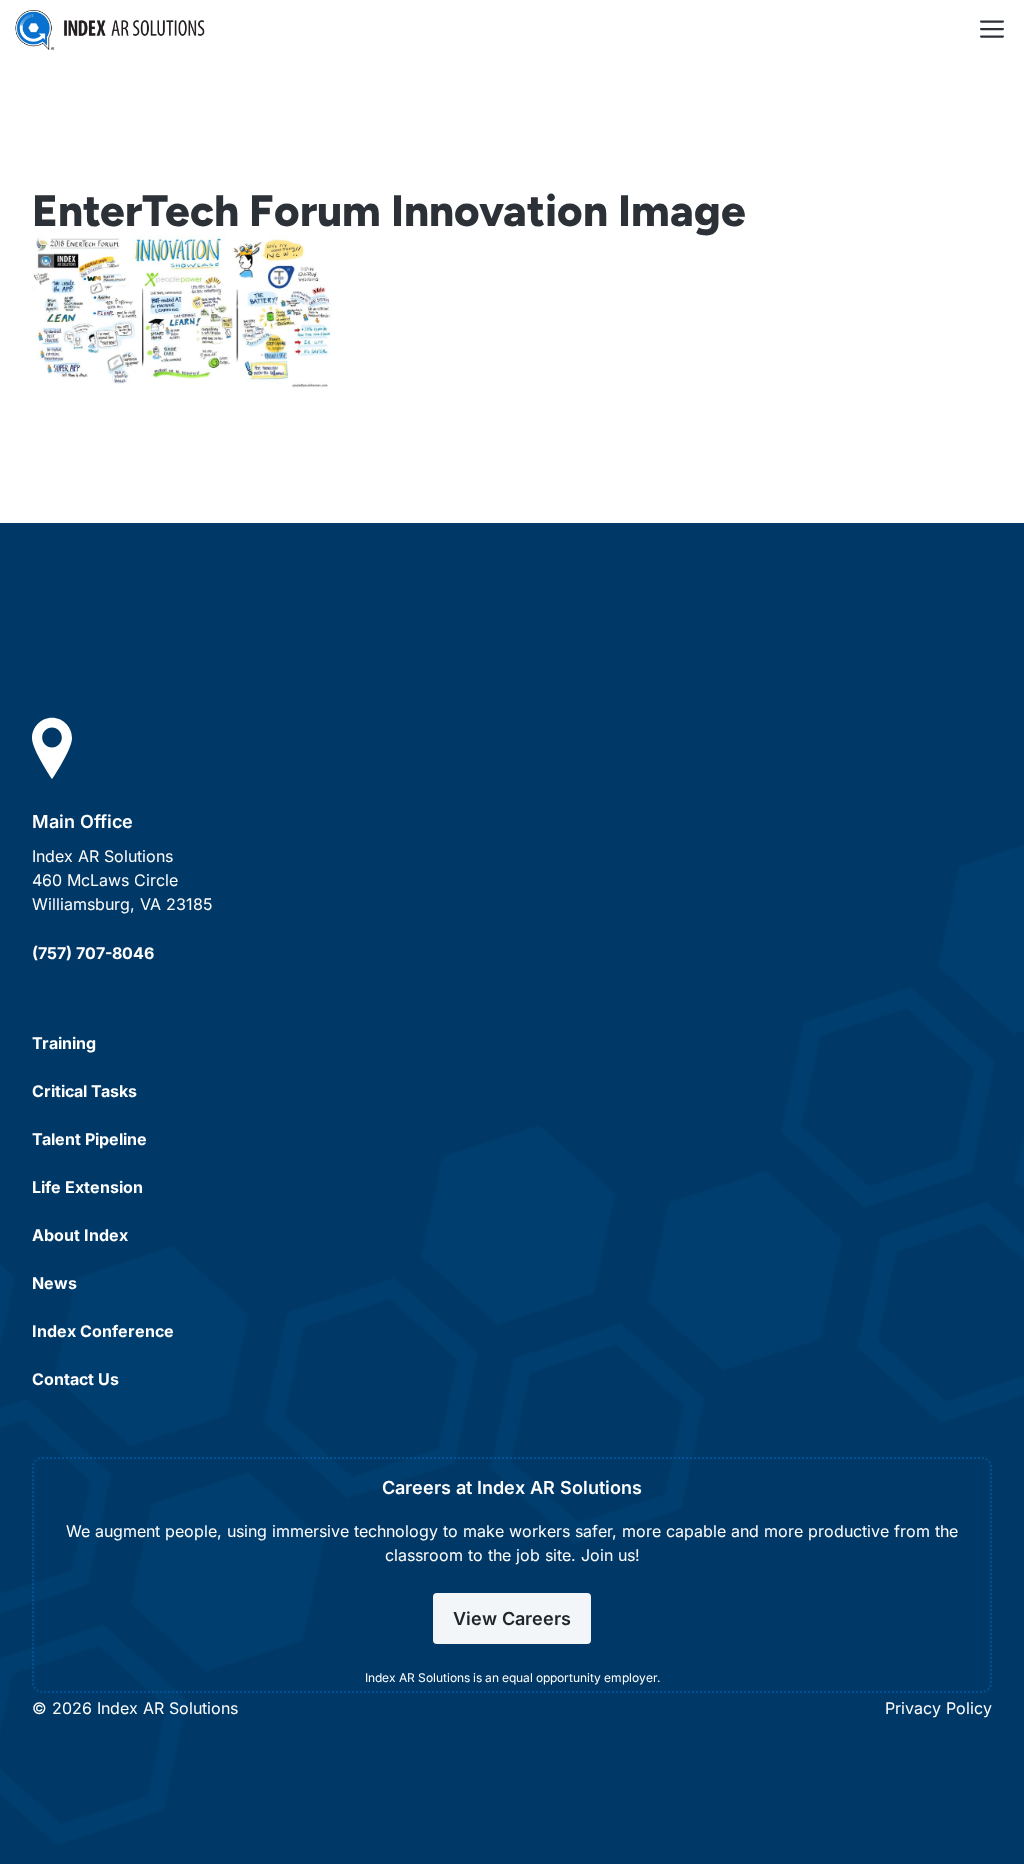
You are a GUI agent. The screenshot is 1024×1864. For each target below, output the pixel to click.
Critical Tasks (84, 1091)
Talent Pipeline (89, 1139)
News (54, 1283)
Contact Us (75, 1379)
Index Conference (103, 1331)
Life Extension (87, 1187)
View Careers (512, 1618)
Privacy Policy (938, 1708)
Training (64, 1043)
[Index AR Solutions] (110, 30)
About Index (80, 1235)
